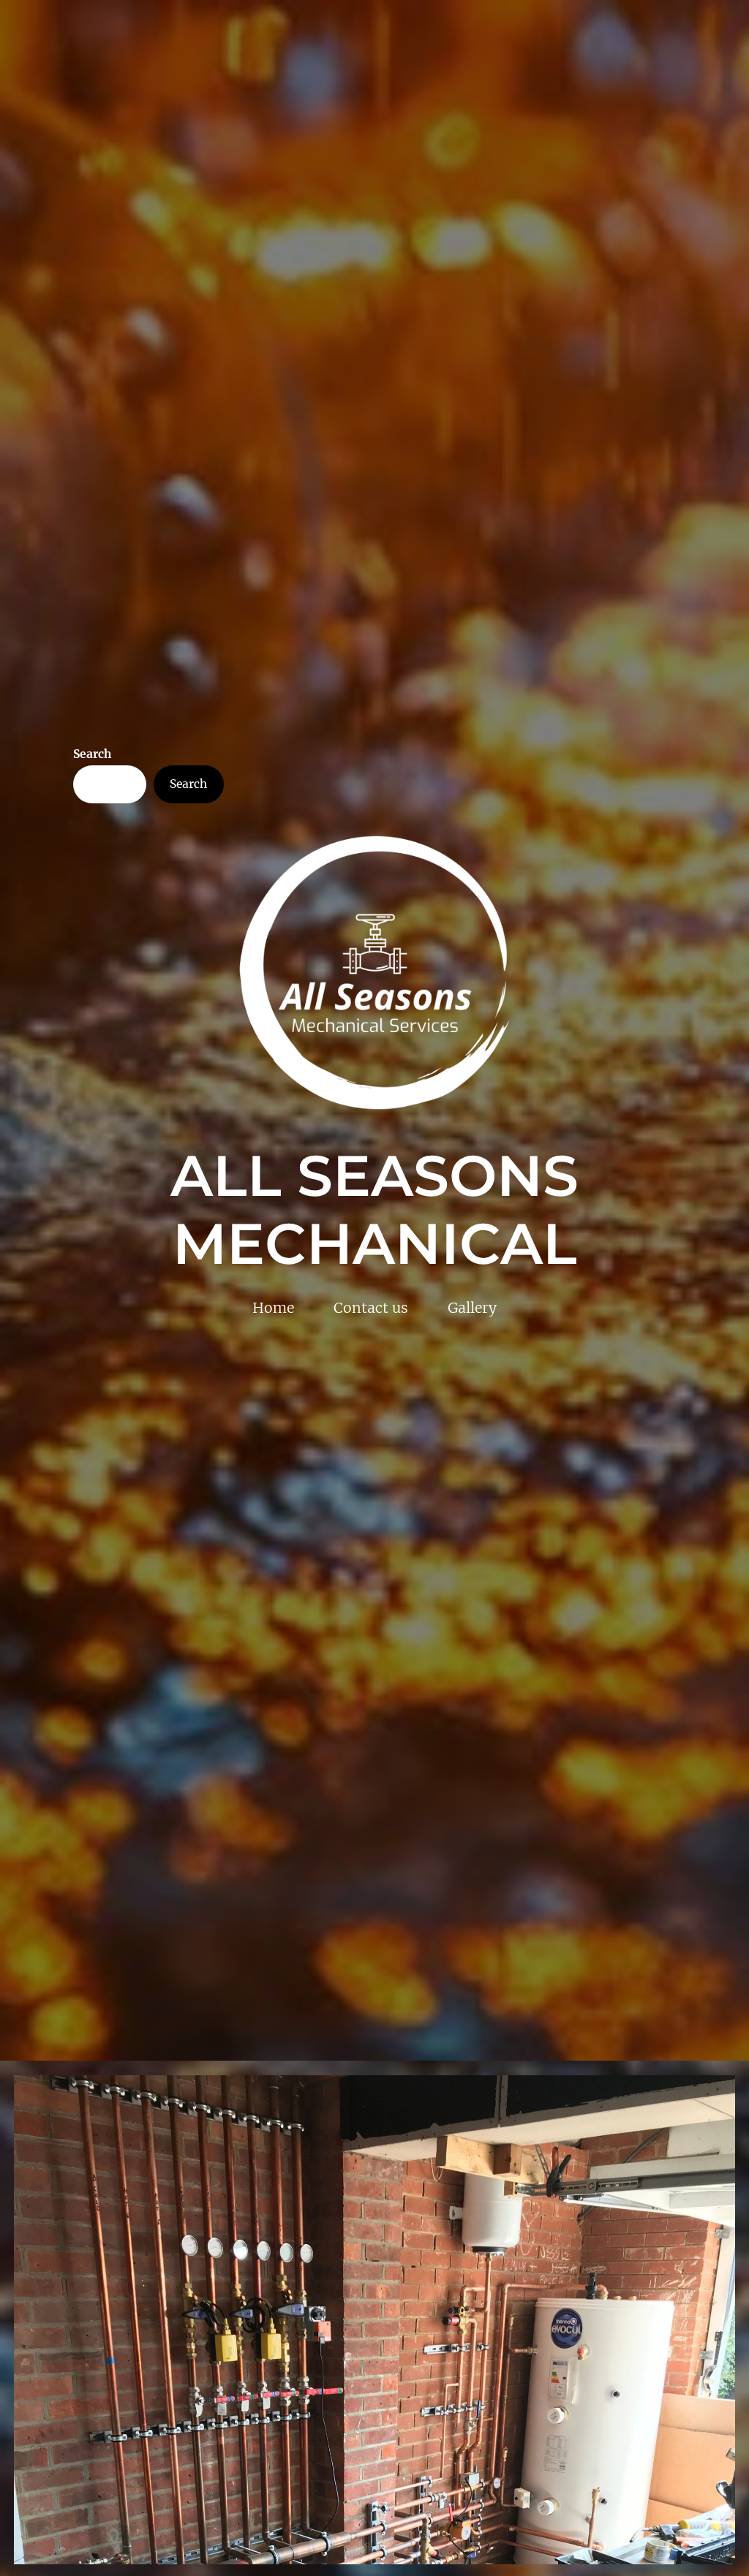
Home (273, 1308)
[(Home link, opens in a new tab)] (375, 973)
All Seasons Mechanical (374, 1210)
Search (92, 754)
